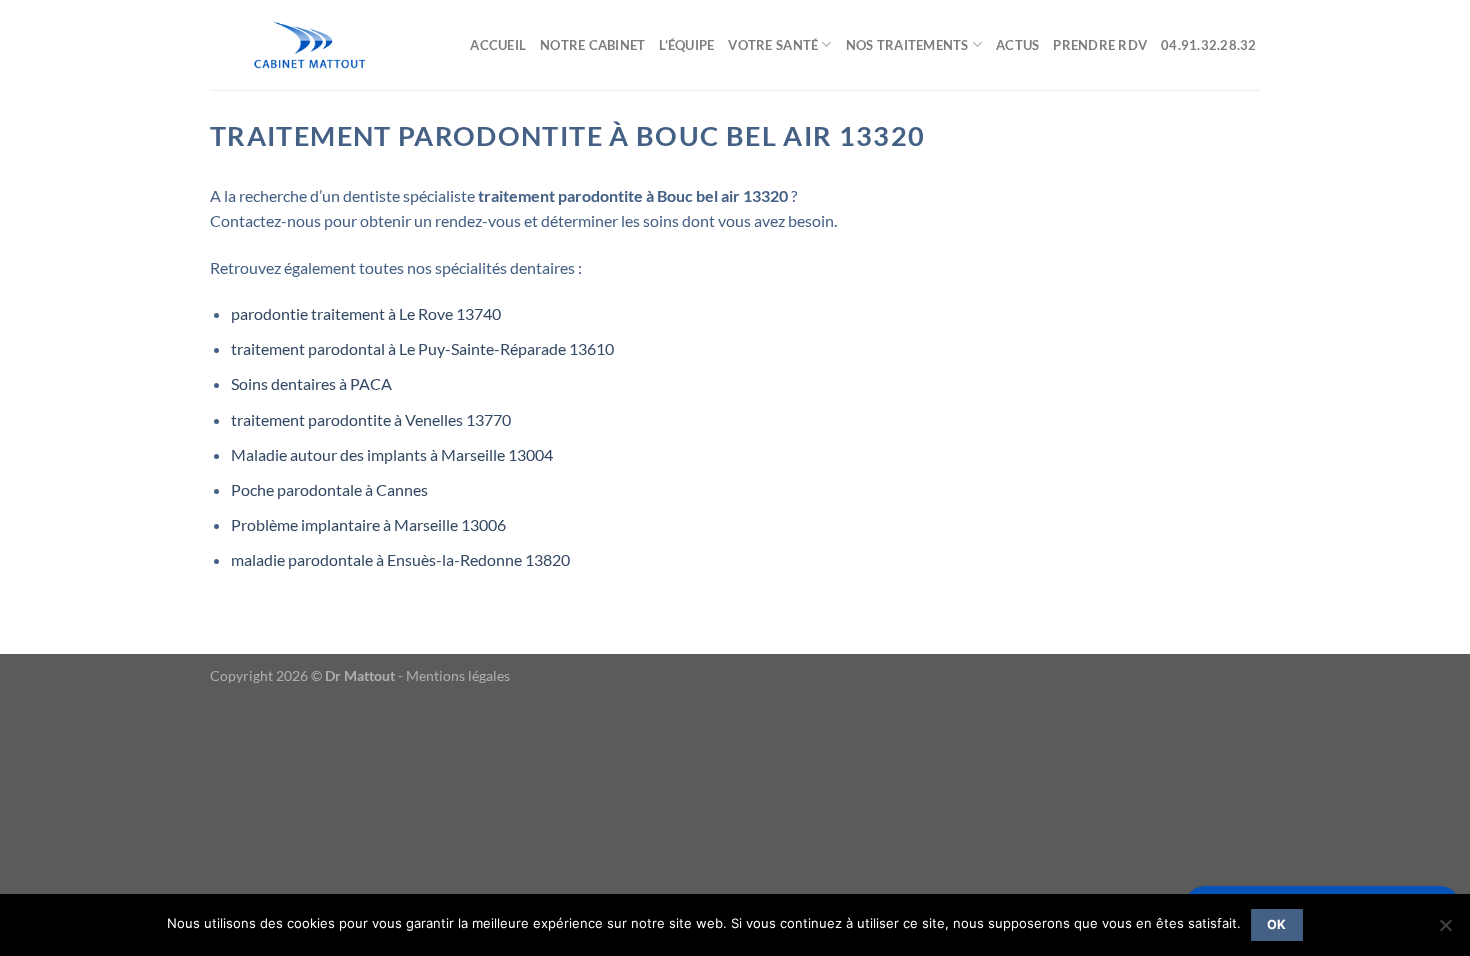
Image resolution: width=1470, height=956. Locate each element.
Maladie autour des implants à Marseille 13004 (392, 454)
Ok (1277, 924)
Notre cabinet (592, 45)
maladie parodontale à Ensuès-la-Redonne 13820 (400, 559)
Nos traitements (907, 45)
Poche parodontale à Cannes (329, 489)
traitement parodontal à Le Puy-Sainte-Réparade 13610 (422, 348)
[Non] (1445, 931)
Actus (1017, 45)
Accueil (498, 45)
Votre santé (773, 45)
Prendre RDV (1100, 45)
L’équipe (686, 45)
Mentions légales (458, 675)
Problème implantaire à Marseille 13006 (368, 524)
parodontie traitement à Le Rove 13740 (366, 313)
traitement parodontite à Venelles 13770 (371, 419)
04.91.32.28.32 (1210, 45)
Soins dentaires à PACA (311, 383)
